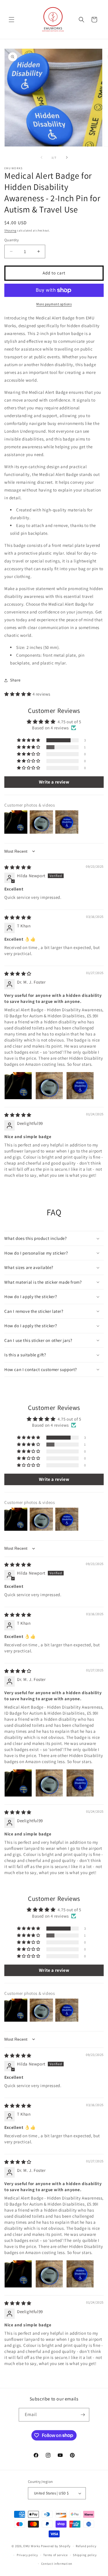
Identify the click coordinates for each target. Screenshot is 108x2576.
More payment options (54, 304)
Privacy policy (27, 2555)
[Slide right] (67, 157)
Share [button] (15, 680)
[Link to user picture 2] (49, 1086)
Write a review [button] (54, 782)
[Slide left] (41, 157)
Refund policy (86, 2546)
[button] (12, 20)
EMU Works (32, 2546)
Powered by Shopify (56, 2546)
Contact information (57, 2564)
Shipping (10, 230)
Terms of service (55, 2555)
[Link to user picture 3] (80, 1086)
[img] (18, 867)
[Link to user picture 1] (18, 1086)
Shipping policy (85, 2555)
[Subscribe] (83, 2415)
